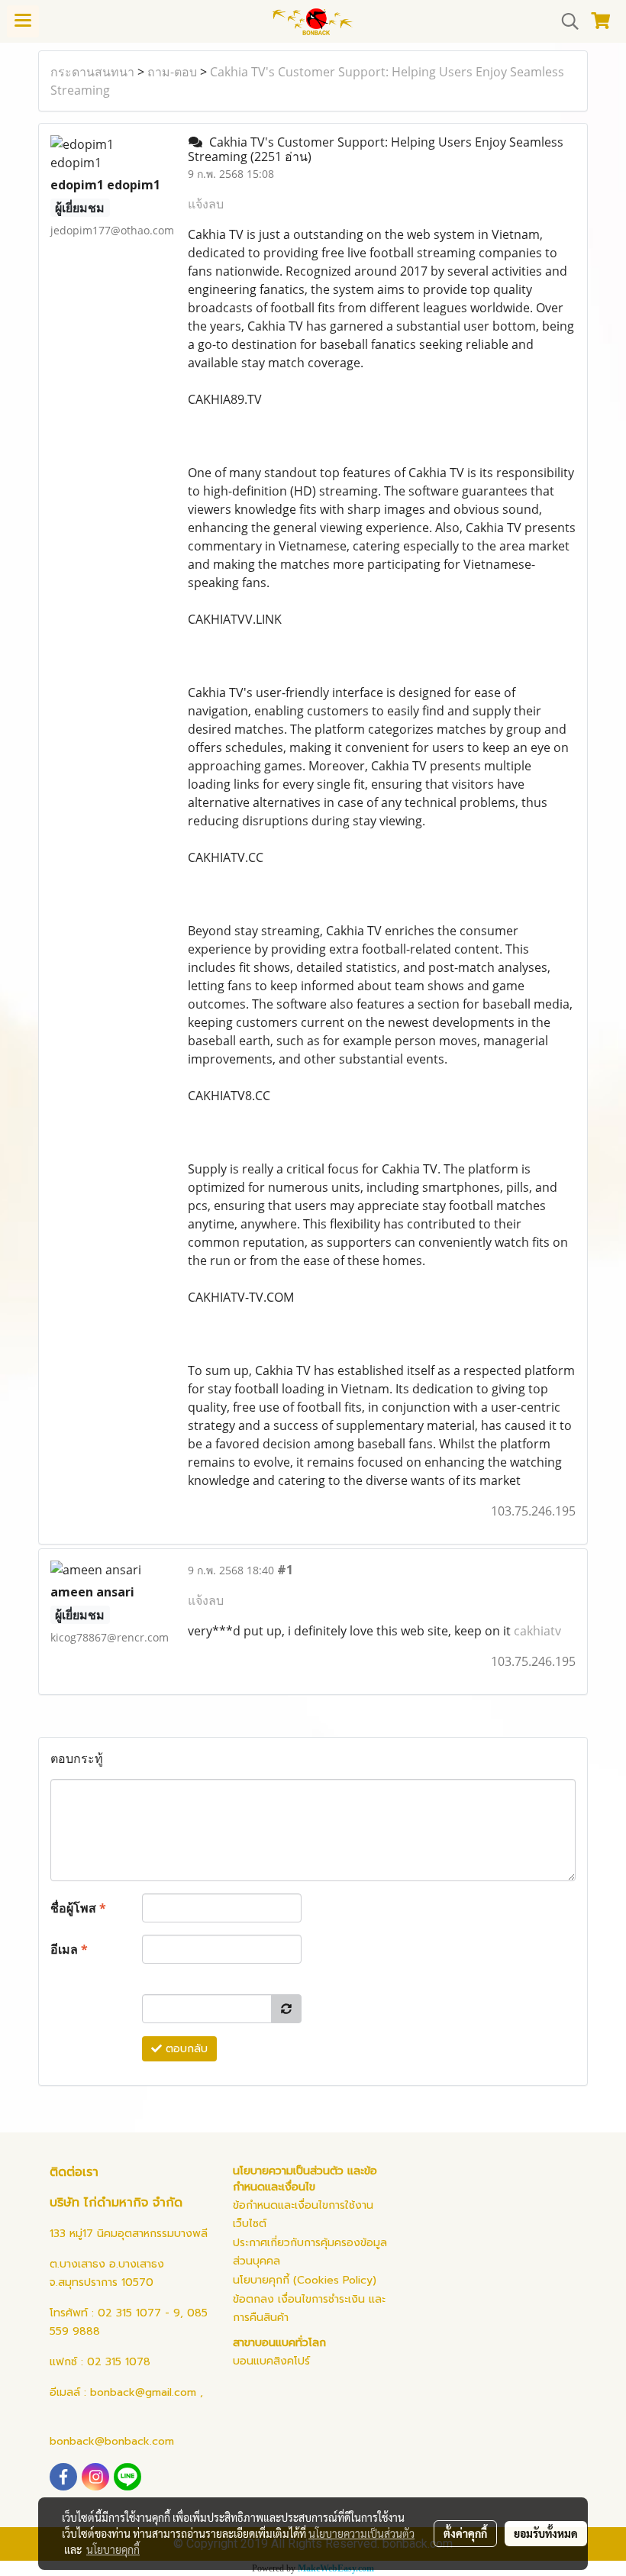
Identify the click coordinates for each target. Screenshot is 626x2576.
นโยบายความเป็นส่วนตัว (361, 2533)
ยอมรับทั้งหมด (546, 2533)
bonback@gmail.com (143, 2392)
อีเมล (69, 1949)
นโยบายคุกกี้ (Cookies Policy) (305, 2280)
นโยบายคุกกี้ (113, 2549)
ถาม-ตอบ (172, 72)
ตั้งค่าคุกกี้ (465, 2533)
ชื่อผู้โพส (78, 1908)
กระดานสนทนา (92, 72)
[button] (565, 21)
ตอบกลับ (185, 2049)
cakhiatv (537, 1631)
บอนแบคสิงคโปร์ (271, 2361)
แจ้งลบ (206, 204)
